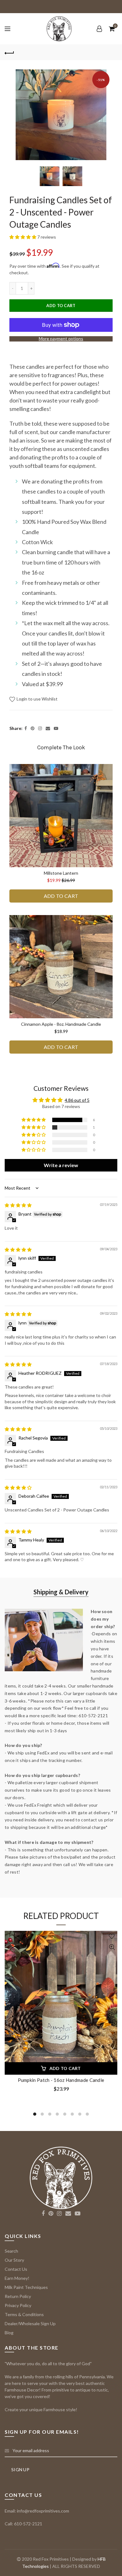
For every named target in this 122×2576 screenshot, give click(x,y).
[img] (18, 1205)
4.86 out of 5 (77, 1100)
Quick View (112, 1947)
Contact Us (16, 2269)
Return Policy (18, 2296)
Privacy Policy (18, 2305)
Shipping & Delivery (61, 1592)
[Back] (9, 52)
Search (11, 2251)
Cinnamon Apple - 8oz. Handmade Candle (61, 1024)
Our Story (14, 2260)
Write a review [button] (61, 1165)
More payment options (61, 339)
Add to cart (61, 306)
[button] (23, 237)
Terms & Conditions (24, 2314)
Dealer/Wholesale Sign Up (30, 2323)
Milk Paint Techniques (26, 2287)
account (99, 29)
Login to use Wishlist (37, 699)
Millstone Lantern (61, 873)
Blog (9, 2333)
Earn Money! (17, 2278)
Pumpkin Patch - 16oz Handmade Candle (61, 2080)
